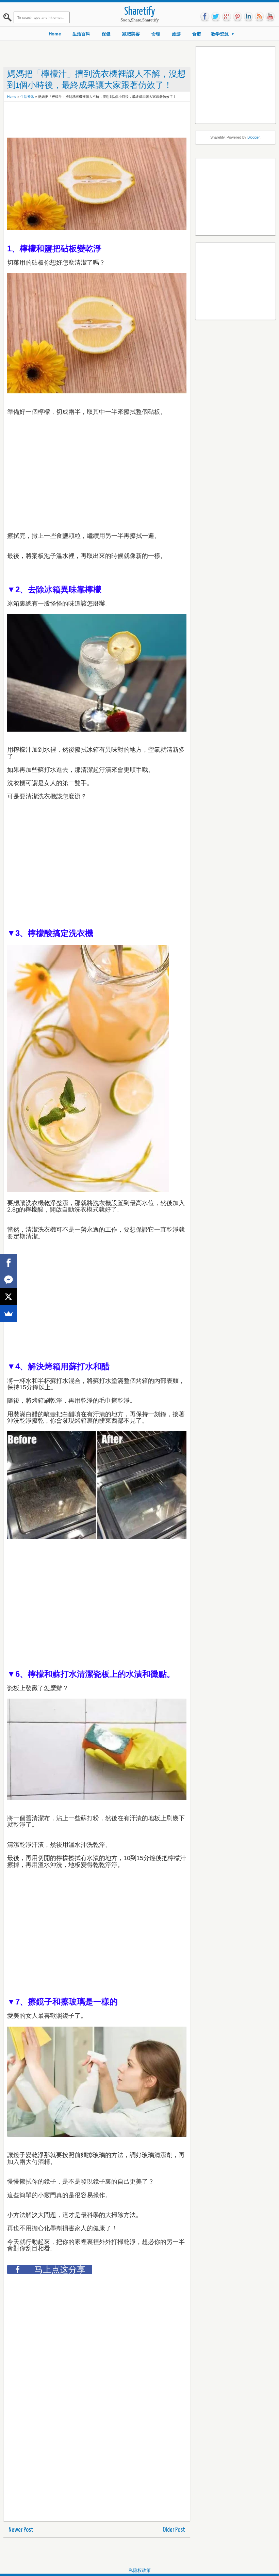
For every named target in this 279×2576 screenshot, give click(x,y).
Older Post (174, 2530)
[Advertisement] (131, 120)
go (227, 17)
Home (55, 34)
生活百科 (81, 34)
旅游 (176, 34)
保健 (106, 34)
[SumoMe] (9, 1314)
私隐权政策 (140, 2570)
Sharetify (140, 12)
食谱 (197, 34)
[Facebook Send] (9, 1280)
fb (205, 17)
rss (259, 17)
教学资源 (220, 34)
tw (216, 17)
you (270, 17)
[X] (9, 1297)
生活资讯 (27, 97)
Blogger (253, 137)
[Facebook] (9, 1263)
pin (237, 17)
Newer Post (21, 2530)
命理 (156, 34)
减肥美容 (131, 34)
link (248, 17)
